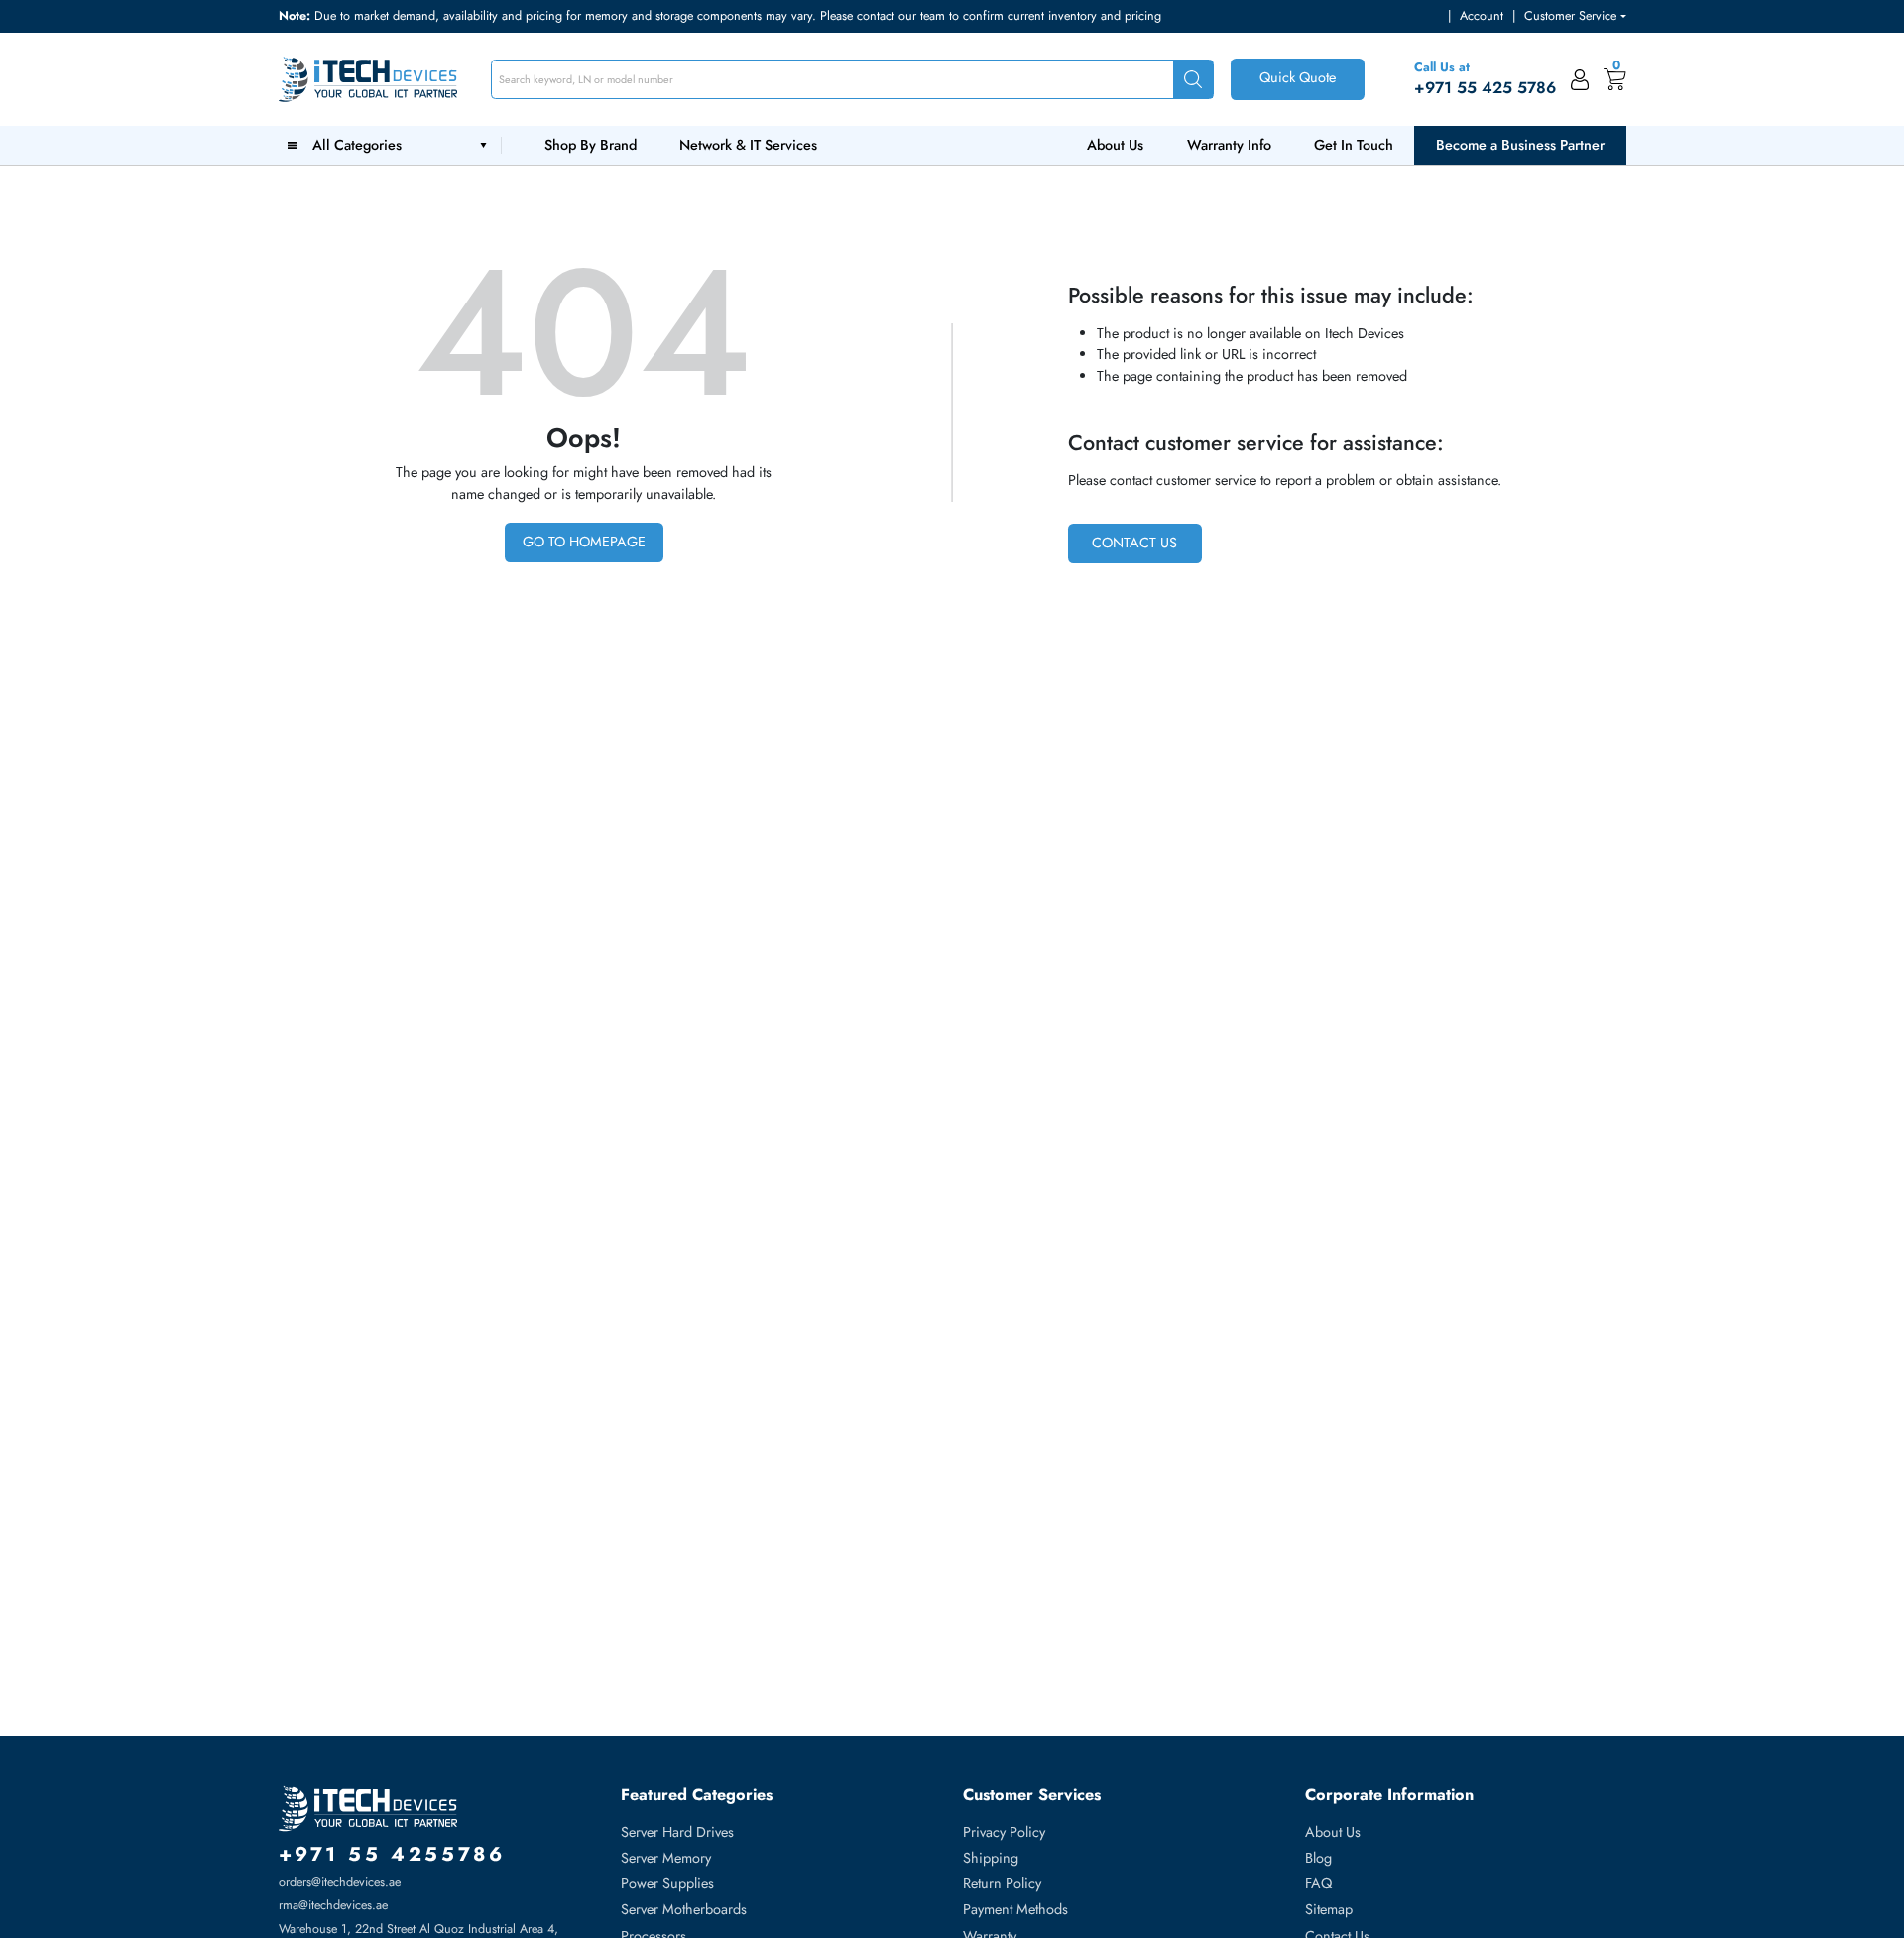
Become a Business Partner (1520, 145)
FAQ (1318, 1883)
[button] (1575, 16)
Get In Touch (1354, 145)
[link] (1580, 79)
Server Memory (666, 1858)
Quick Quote (1298, 77)
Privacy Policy (1004, 1832)
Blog (1318, 1858)
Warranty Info (1229, 145)
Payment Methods (1015, 1909)
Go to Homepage (584, 542)
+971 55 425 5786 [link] (1485, 88)
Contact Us (1134, 543)
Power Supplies (667, 1883)
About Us (1115, 145)
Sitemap (1329, 1909)
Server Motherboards (684, 1909)
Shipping (991, 1858)
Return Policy (1002, 1883)
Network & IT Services (748, 145)
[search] (1193, 80)
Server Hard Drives (677, 1832)
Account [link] (1482, 16)
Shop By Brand (591, 145)
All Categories (361, 145)
